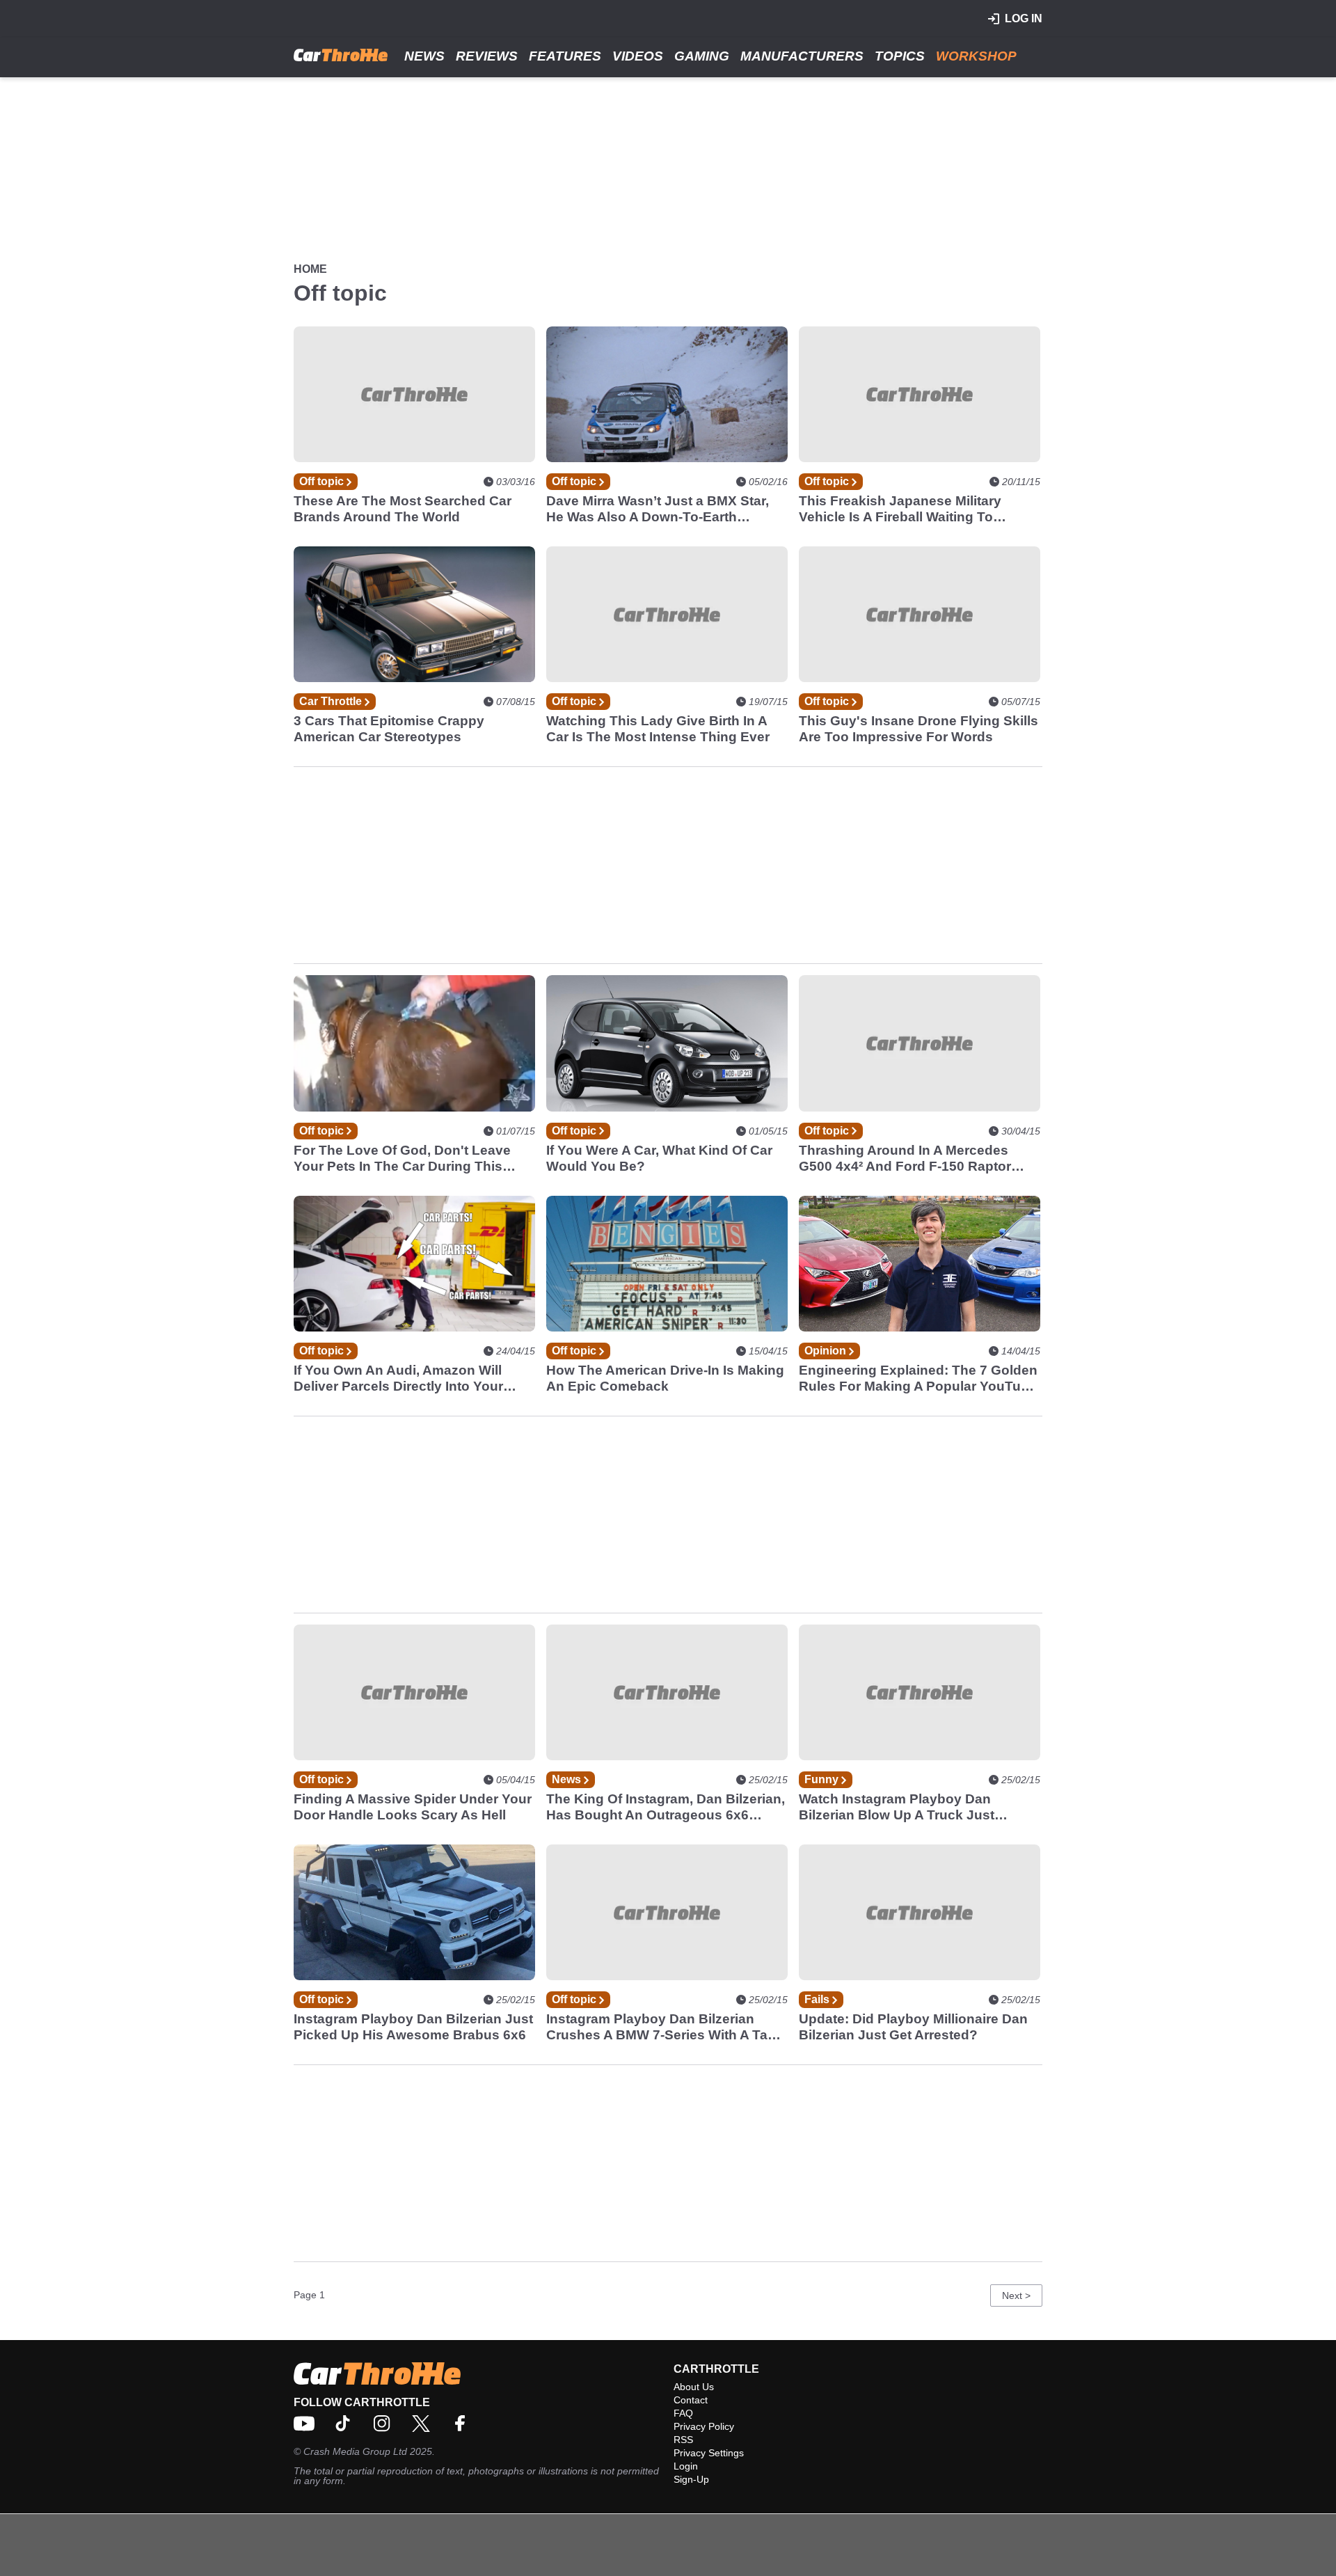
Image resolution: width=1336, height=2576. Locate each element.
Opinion (827, 1351)
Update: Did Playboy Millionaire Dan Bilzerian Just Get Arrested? (913, 2027)
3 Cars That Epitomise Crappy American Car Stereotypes (389, 729)
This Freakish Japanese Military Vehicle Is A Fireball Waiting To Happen (900, 509)
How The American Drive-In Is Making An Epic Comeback (665, 1378)
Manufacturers (802, 56)
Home (310, 269)
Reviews (487, 56)
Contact (691, 2400)
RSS (683, 2440)
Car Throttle (332, 701)
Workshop (976, 56)
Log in (1024, 18)
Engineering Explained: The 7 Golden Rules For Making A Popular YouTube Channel (918, 1378)
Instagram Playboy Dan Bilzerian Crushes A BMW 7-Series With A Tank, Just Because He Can (667, 2027)
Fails (818, 1999)
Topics (900, 56)
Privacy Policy (704, 2426)
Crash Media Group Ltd (355, 2451)
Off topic (323, 481)
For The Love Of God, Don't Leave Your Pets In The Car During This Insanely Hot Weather (402, 1159)
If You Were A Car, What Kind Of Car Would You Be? (659, 1158)
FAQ (683, 2413)
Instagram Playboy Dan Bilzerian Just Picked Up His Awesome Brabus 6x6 (413, 2027)
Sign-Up (691, 2479)
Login (686, 2466)
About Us (694, 2387)
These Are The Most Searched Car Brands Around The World (403, 509)
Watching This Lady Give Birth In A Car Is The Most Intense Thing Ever (658, 729)
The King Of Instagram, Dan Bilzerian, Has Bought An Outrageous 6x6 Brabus (666, 1807)
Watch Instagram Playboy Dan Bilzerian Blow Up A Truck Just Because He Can (897, 1807)
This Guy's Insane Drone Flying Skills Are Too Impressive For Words (918, 729)
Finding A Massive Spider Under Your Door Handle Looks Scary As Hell (413, 1807)
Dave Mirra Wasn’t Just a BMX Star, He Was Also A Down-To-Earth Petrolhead (658, 509)
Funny (823, 1779)
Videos (638, 56)
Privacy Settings (709, 2453)
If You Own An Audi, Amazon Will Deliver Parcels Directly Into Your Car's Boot (398, 1378)
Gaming (702, 56)
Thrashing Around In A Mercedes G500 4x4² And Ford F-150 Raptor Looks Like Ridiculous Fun (905, 1159)
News (424, 56)
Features (565, 56)
